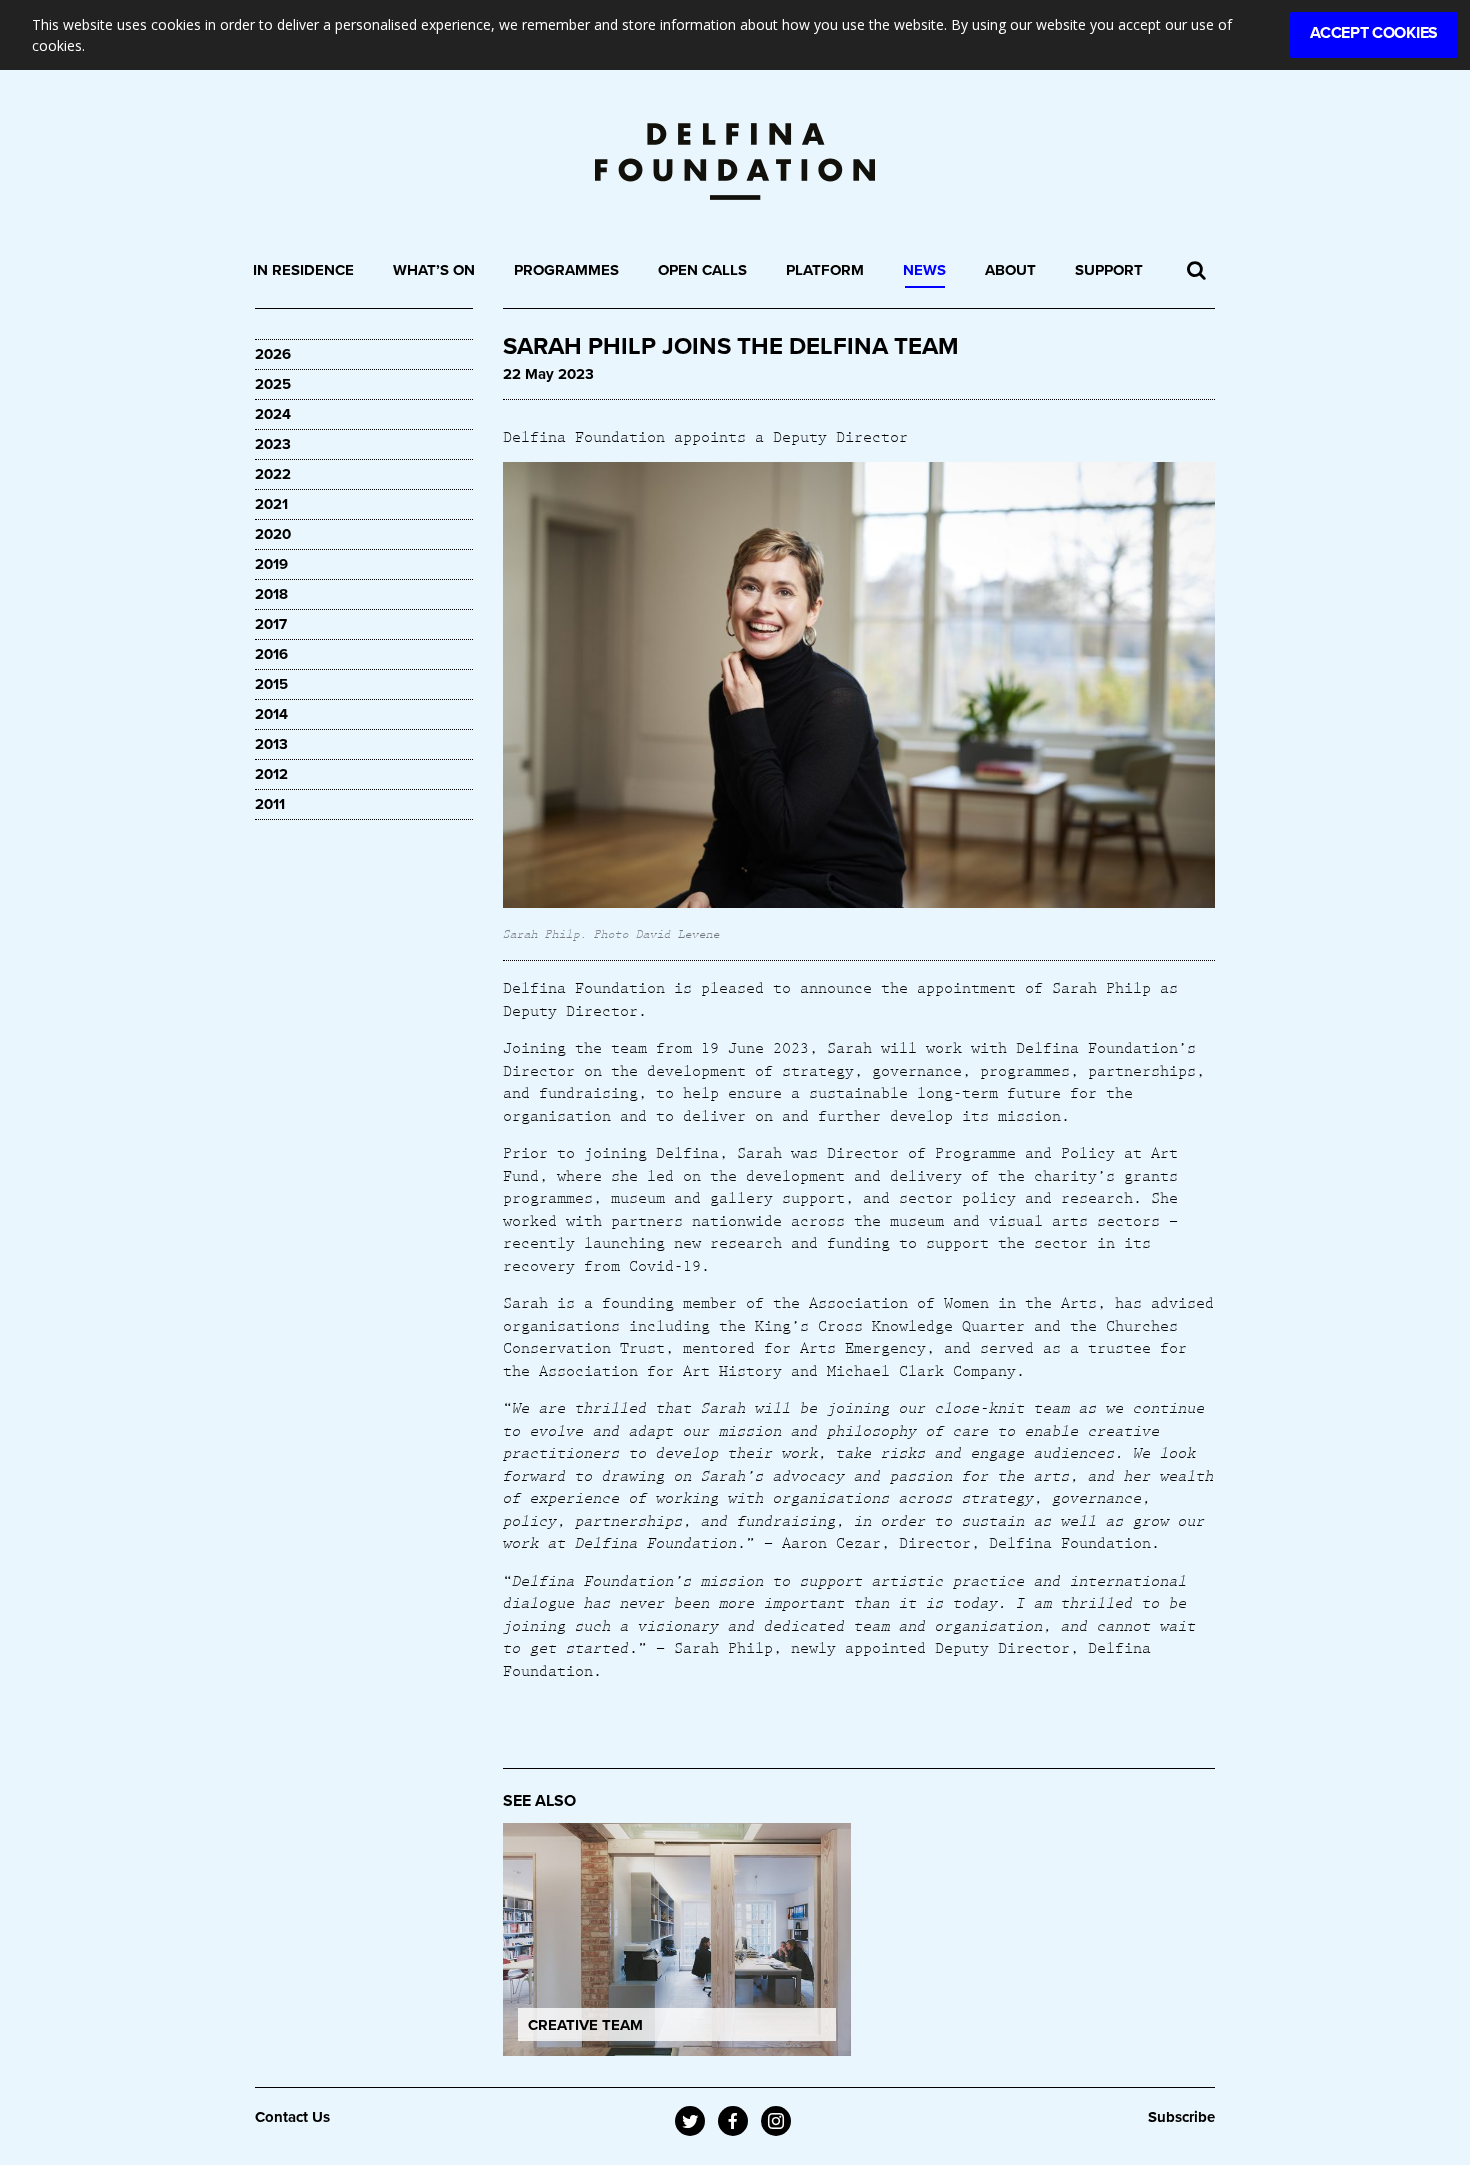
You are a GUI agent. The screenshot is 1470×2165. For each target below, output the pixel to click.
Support (1109, 270)
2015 (271, 684)
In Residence (303, 270)
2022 (273, 474)
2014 (271, 714)
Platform (825, 270)
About (1010, 270)
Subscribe (1181, 2117)
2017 (271, 624)
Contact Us (292, 2117)
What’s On (434, 270)
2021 (271, 504)
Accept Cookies (1374, 33)
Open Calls (702, 270)
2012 (271, 774)
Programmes (566, 270)
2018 (271, 594)
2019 (271, 564)
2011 (270, 804)
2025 (273, 384)
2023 (273, 444)
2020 (273, 534)
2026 (273, 354)
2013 (271, 744)
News (924, 270)
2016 (271, 654)
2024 (273, 414)
